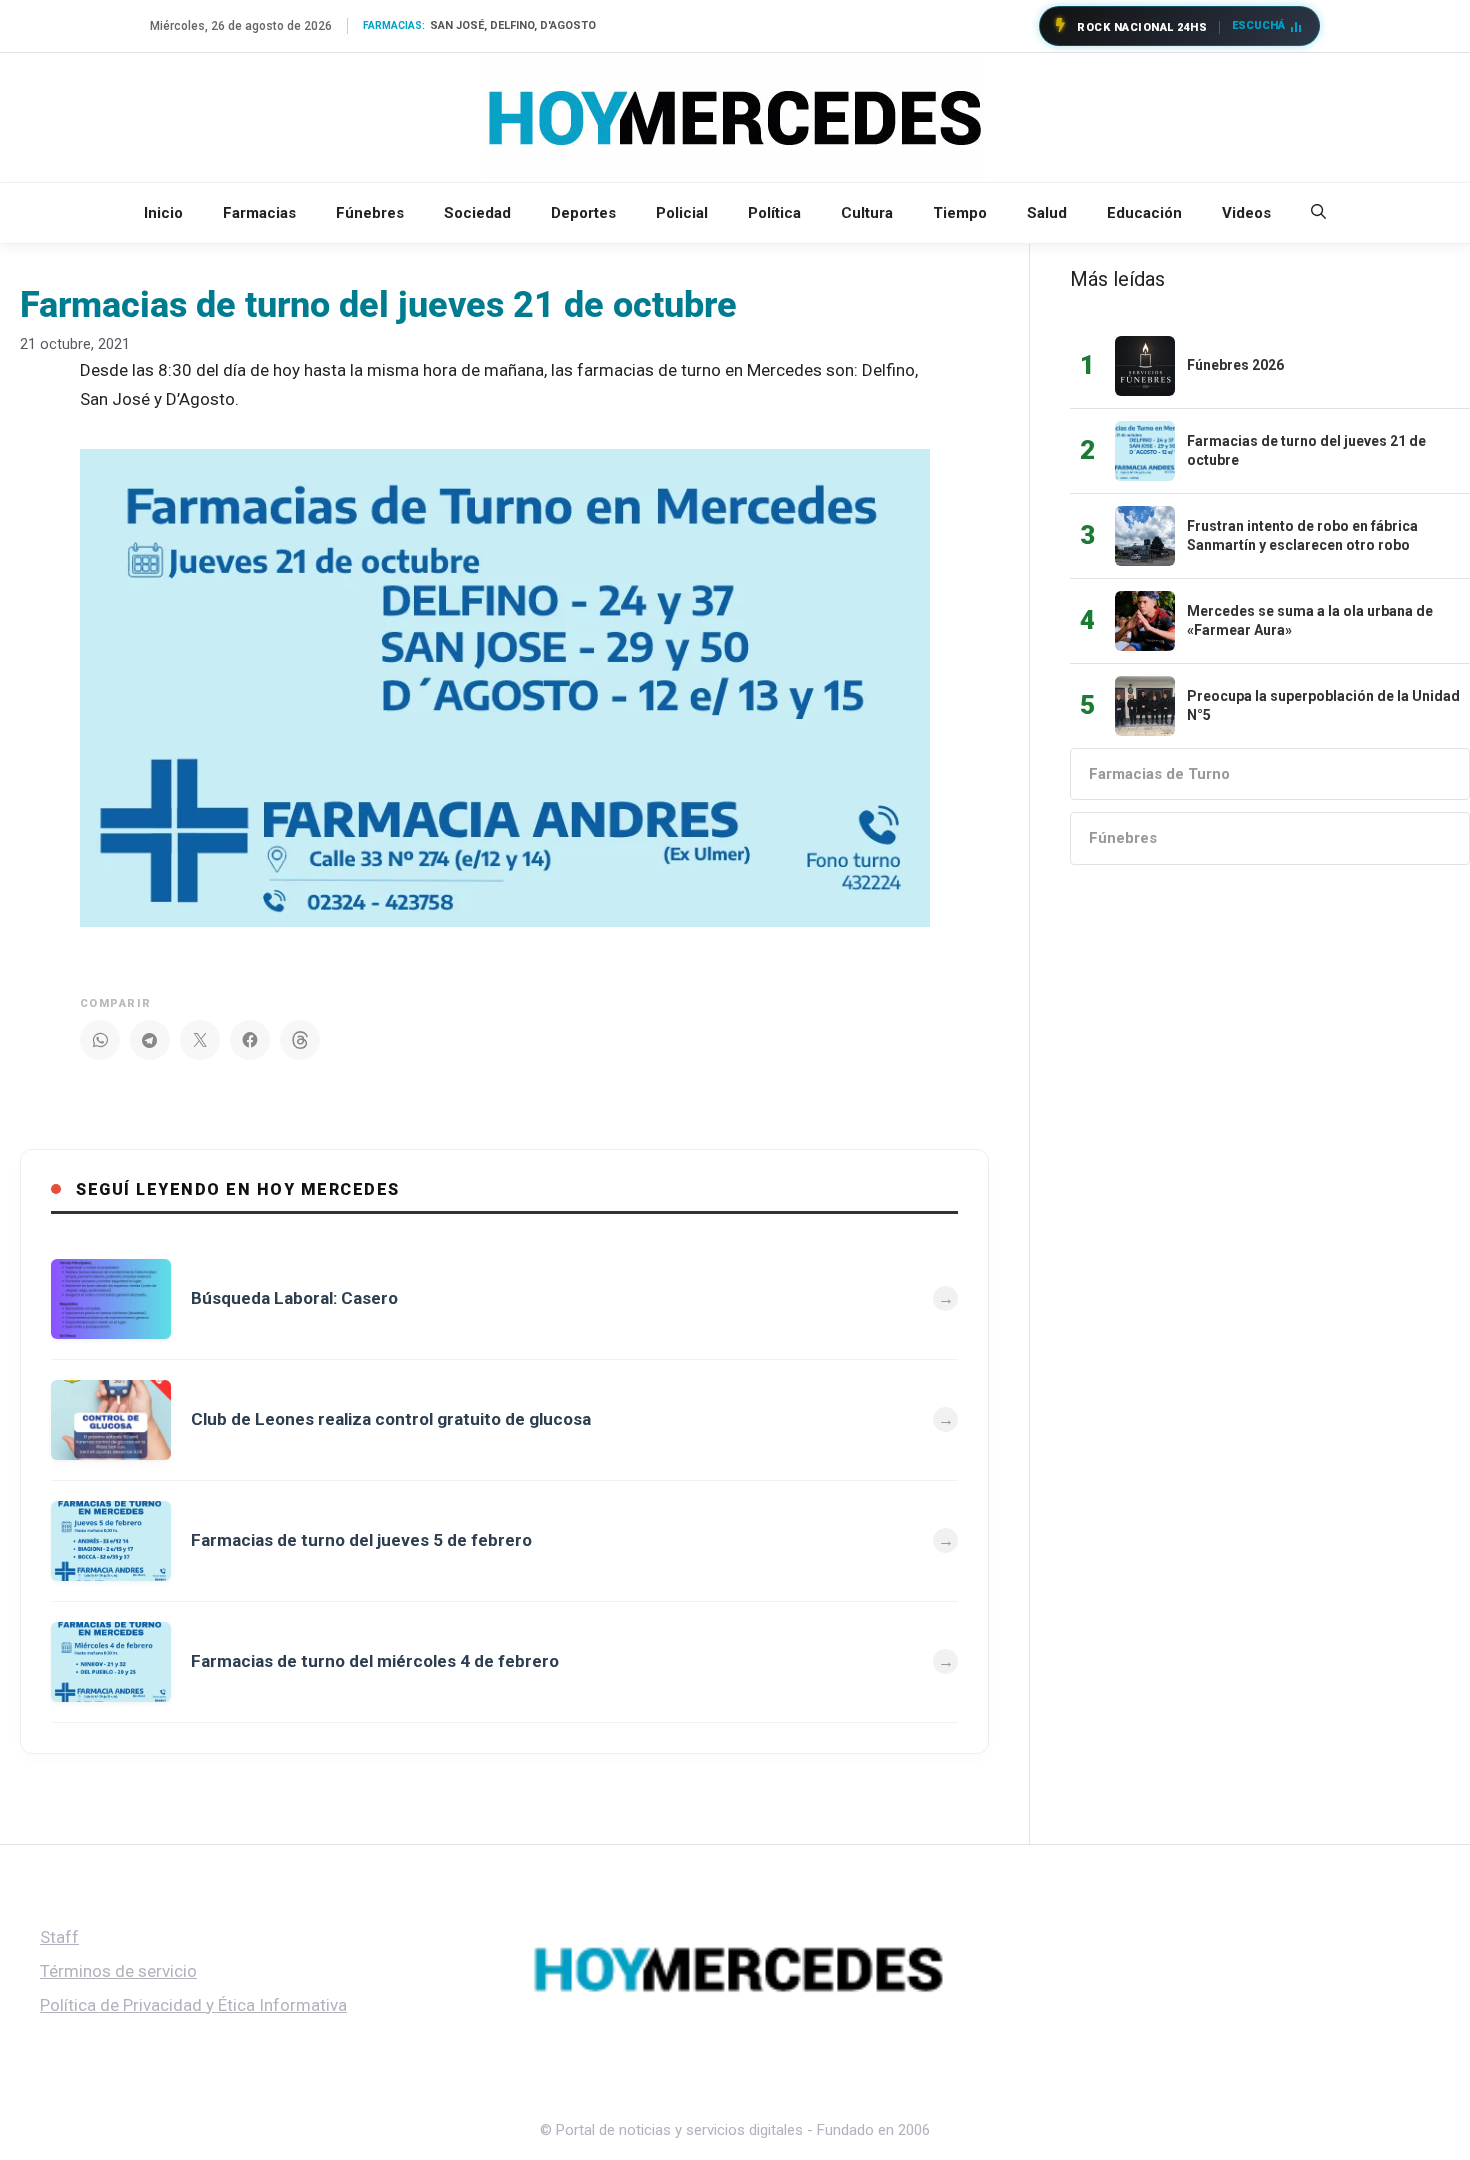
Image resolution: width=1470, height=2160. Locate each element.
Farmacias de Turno (1159, 774)
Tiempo (960, 213)
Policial (682, 213)
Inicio (163, 213)
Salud (1047, 213)
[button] (1318, 213)
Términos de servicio (118, 1971)
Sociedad (477, 213)
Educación (1144, 213)
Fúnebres (370, 213)
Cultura (867, 213)
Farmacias (259, 213)
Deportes (583, 213)
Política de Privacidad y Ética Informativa (193, 2005)
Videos (1246, 213)
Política (774, 213)
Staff (59, 1937)
